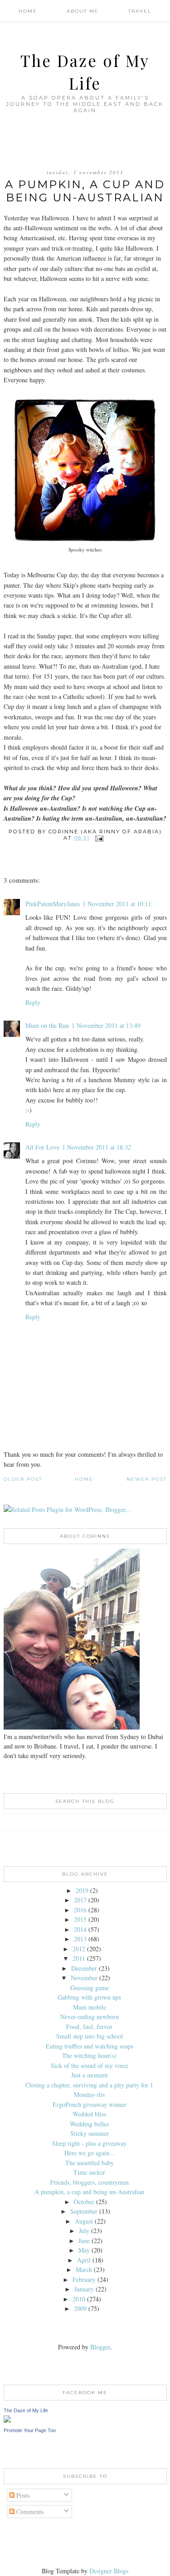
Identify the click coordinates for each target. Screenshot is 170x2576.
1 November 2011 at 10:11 (117, 904)
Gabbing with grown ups (89, 1997)
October (84, 2202)
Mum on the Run (47, 1025)
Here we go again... (90, 2153)
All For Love (42, 1147)
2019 (82, 1890)
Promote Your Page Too (30, 2430)
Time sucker (89, 2172)
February (84, 2279)
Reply (33, 1002)
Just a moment (90, 2075)
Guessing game (90, 1988)
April (84, 2260)
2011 (79, 1958)
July (84, 2231)
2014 (80, 1929)
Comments (29, 2512)
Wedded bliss (89, 2114)
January (84, 2289)
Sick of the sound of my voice (90, 2065)
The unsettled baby (90, 2163)
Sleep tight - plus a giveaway (89, 2143)
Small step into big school (90, 2036)
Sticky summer (90, 2133)
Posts (22, 2495)
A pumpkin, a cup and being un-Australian (89, 2192)
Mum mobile (90, 2007)
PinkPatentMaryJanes (53, 904)
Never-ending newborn (90, 2017)
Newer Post (147, 1479)
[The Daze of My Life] (7, 2420)
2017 (80, 1900)
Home (28, 11)
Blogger (100, 2347)
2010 (79, 2299)
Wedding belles (89, 2124)
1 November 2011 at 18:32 (97, 1147)
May (84, 2250)
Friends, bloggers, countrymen (90, 2182)
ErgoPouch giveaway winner (90, 2104)
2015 (80, 1919)
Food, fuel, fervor (89, 2027)
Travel (140, 11)
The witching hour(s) (89, 2056)
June (84, 2241)
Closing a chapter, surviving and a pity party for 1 (89, 2085)
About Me (83, 11)
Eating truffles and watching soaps (90, 2046)
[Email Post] (100, 838)
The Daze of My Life (26, 2410)
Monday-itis (89, 2094)
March (84, 2269)
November (84, 1978)
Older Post (23, 1479)
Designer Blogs (109, 2571)
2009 (80, 2308)
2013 (80, 1939)
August (84, 2221)
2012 (79, 1949)
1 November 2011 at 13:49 (106, 1025)
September (84, 2211)
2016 (80, 1910)
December (84, 1968)
